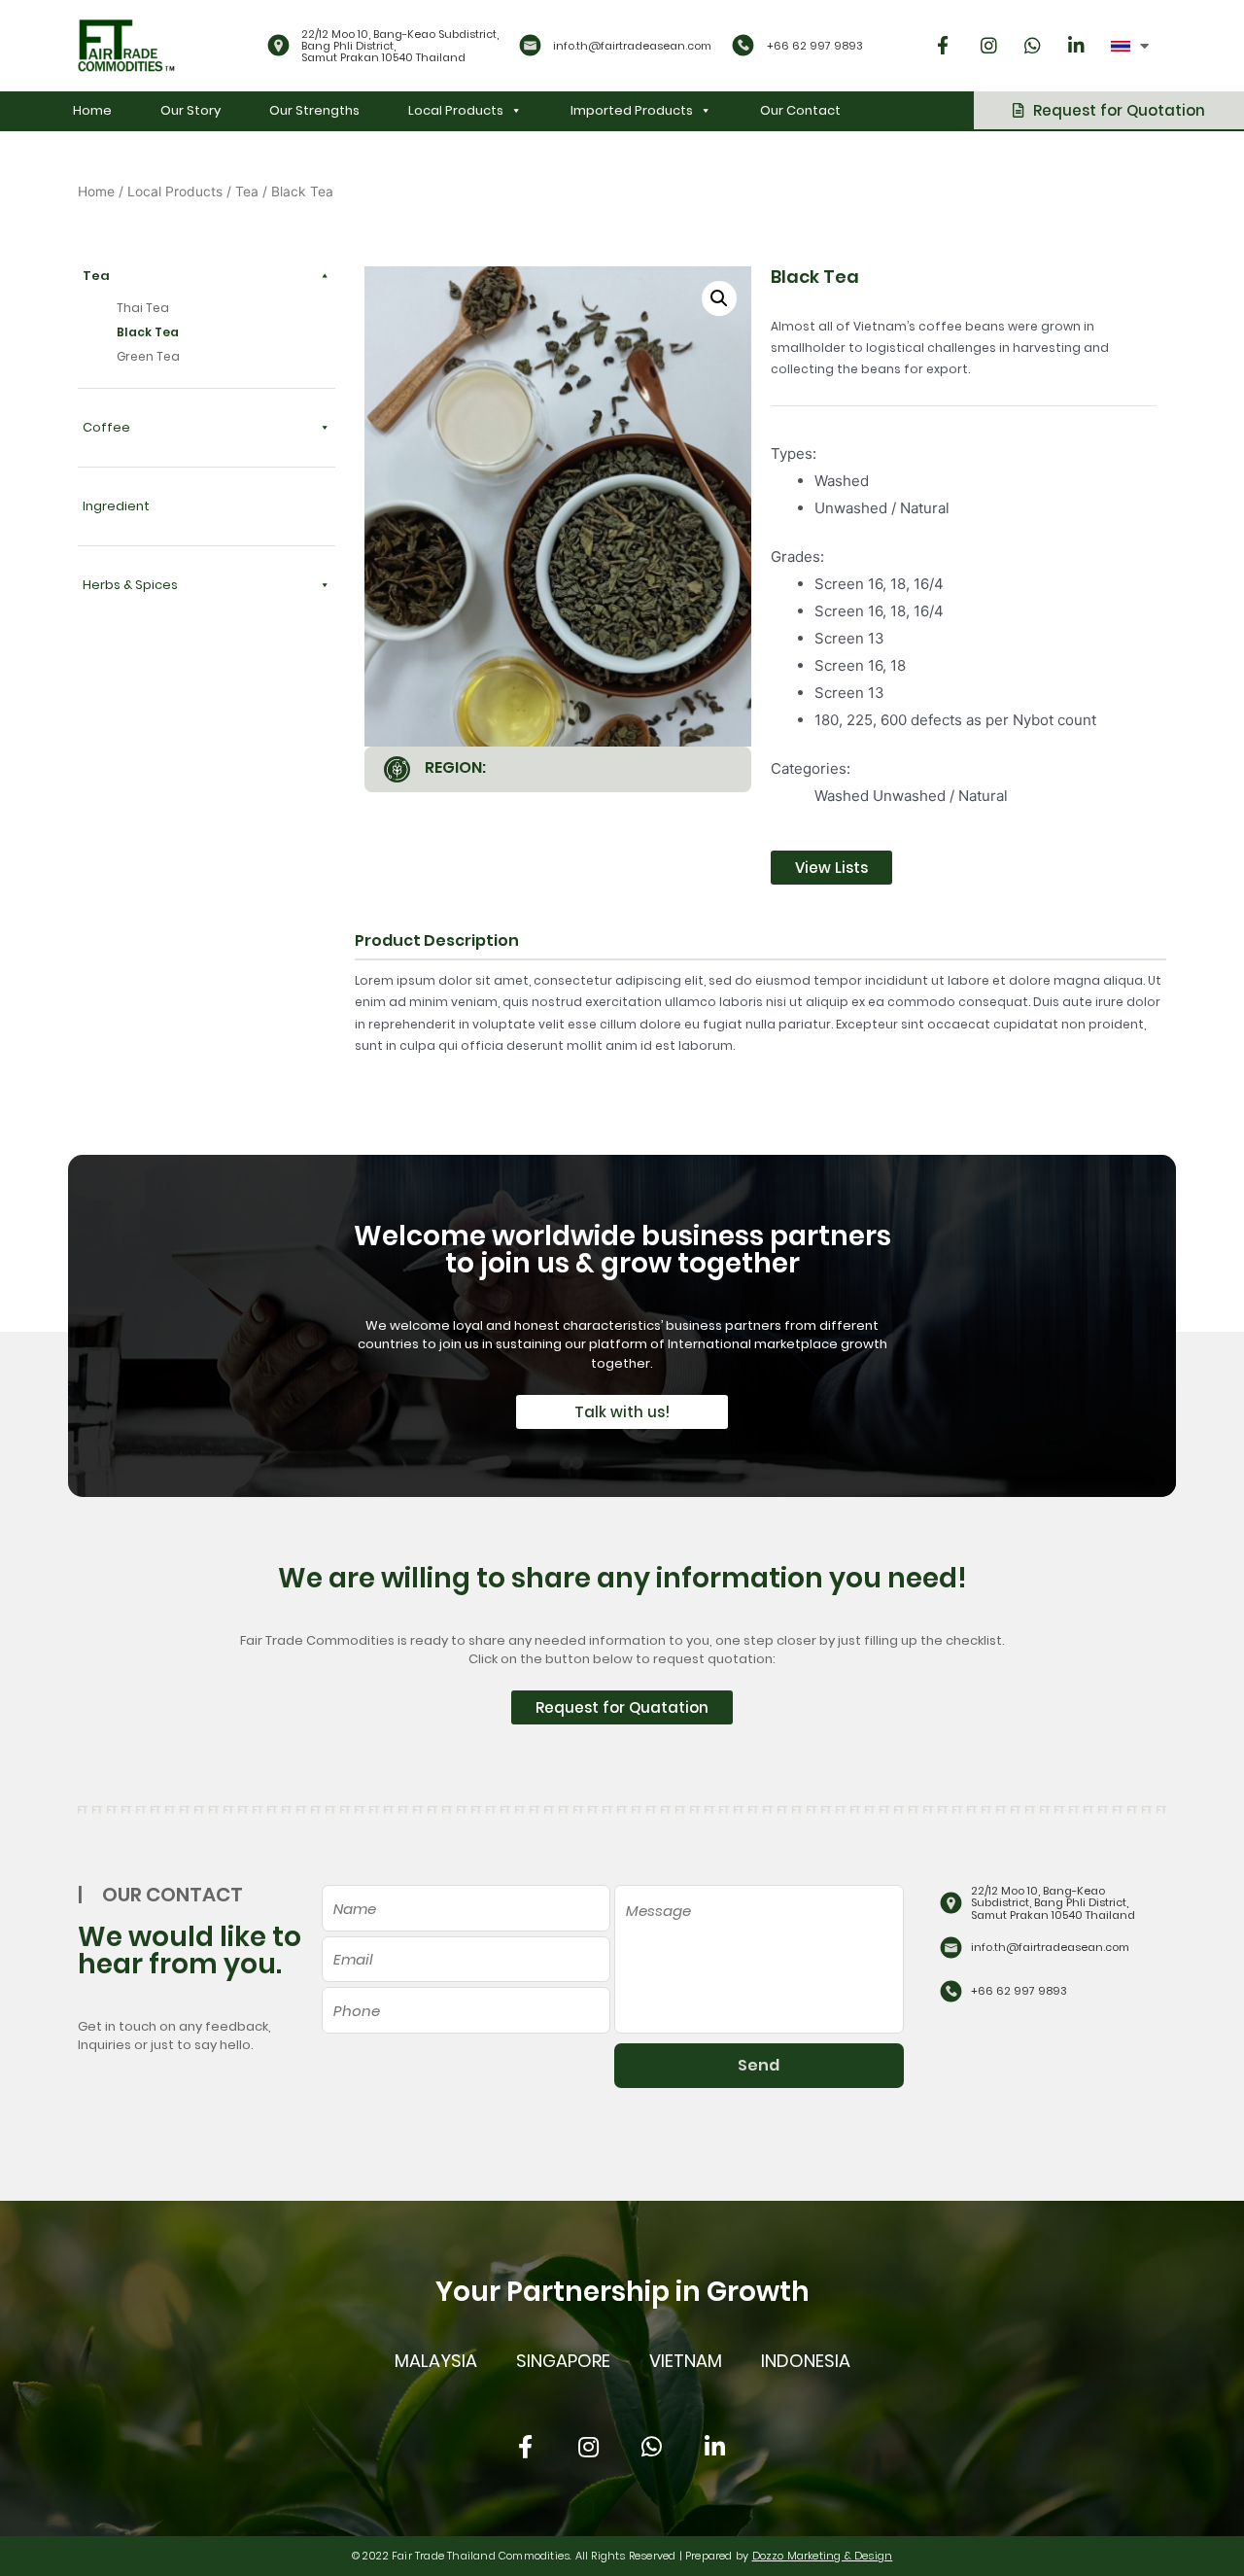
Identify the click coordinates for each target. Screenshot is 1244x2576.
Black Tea (148, 332)
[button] (1109, 110)
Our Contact (800, 110)
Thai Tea (143, 308)
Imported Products (632, 110)
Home (92, 110)
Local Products (456, 110)
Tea (247, 191)
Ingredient (116, 506)
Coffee (106, 427)
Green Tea (148, 356)
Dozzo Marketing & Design (823, 2556)
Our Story (190, 110)
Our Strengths (314, 110)
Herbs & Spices (130, 585)
